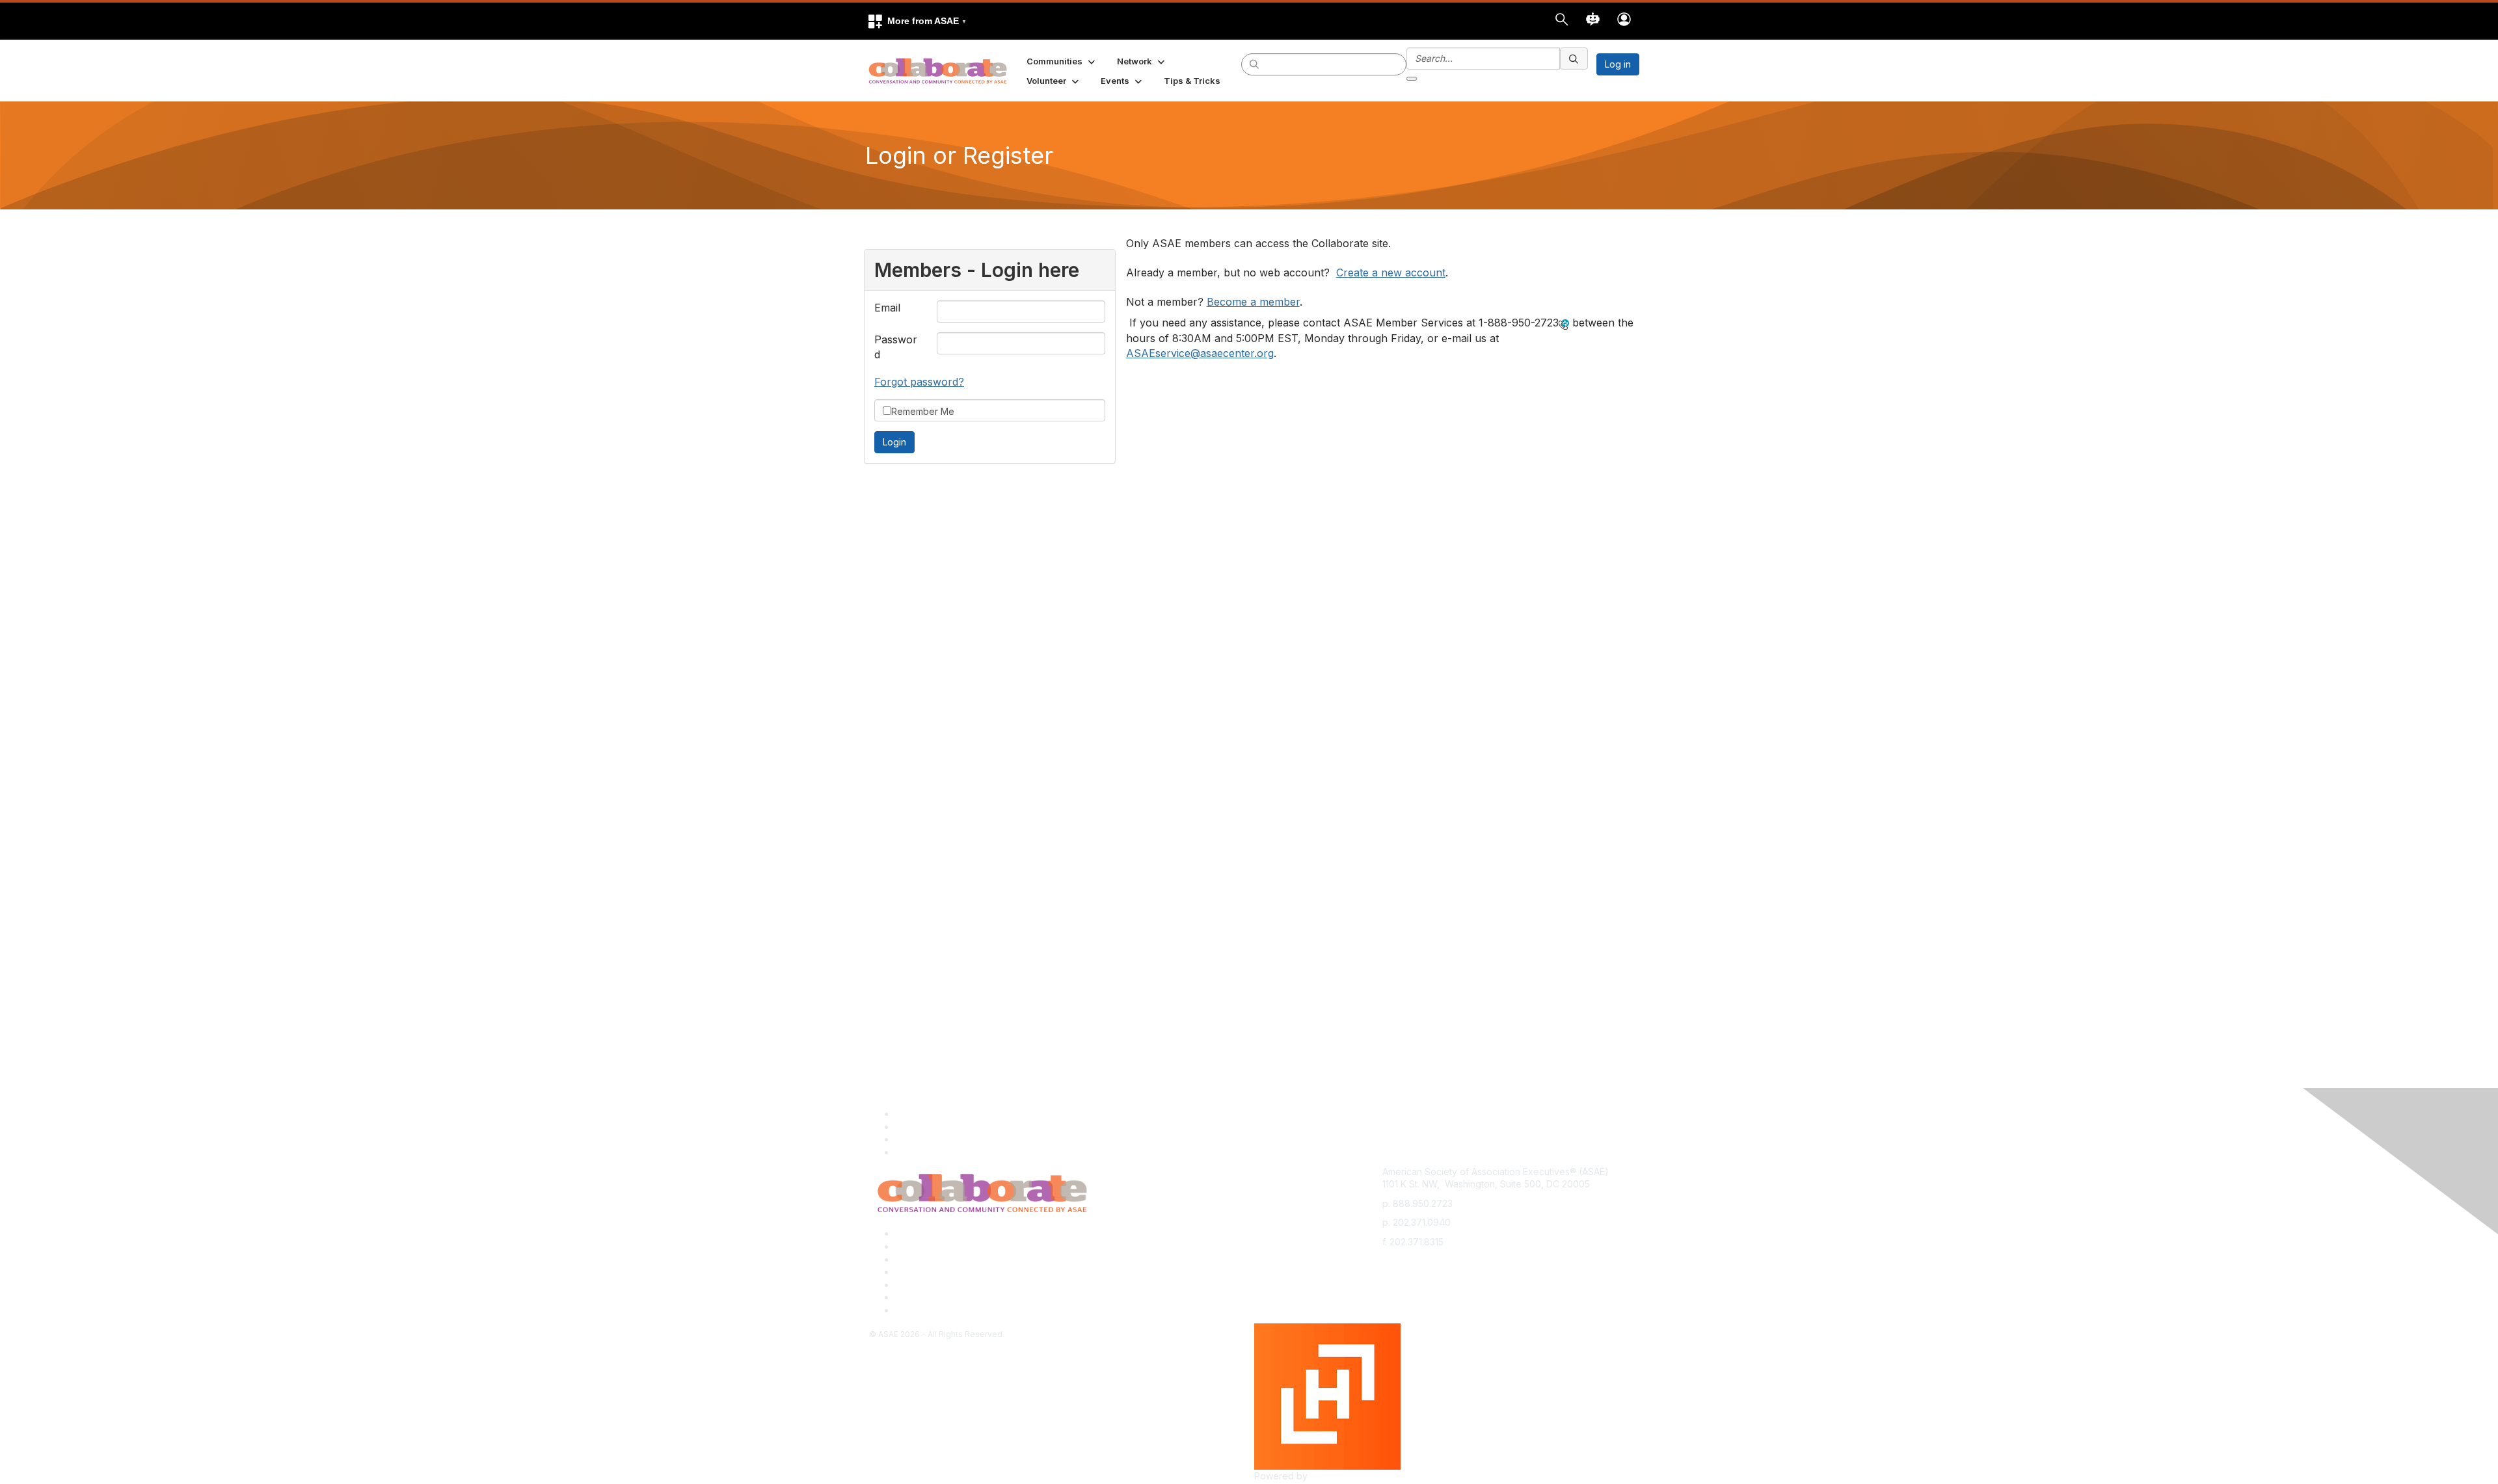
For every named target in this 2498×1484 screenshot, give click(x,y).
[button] (917, 21)
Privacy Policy (925, 1246)
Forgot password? (919, 382)
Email (887, 308)
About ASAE (920, 1233)
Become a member (1253, 302)
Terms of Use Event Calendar (958, 1285)
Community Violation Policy (953, 1272)
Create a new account (1391, 272)
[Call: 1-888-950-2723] (1564, 324)
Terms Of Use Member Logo (956, 1297)
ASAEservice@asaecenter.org (1200, 353)
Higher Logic (1337, 1476)
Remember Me (923, 411)
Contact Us (919, 1259)
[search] (1255, 64)
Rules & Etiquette (931, 1310)
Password (896, 347)
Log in (1618, 64)
